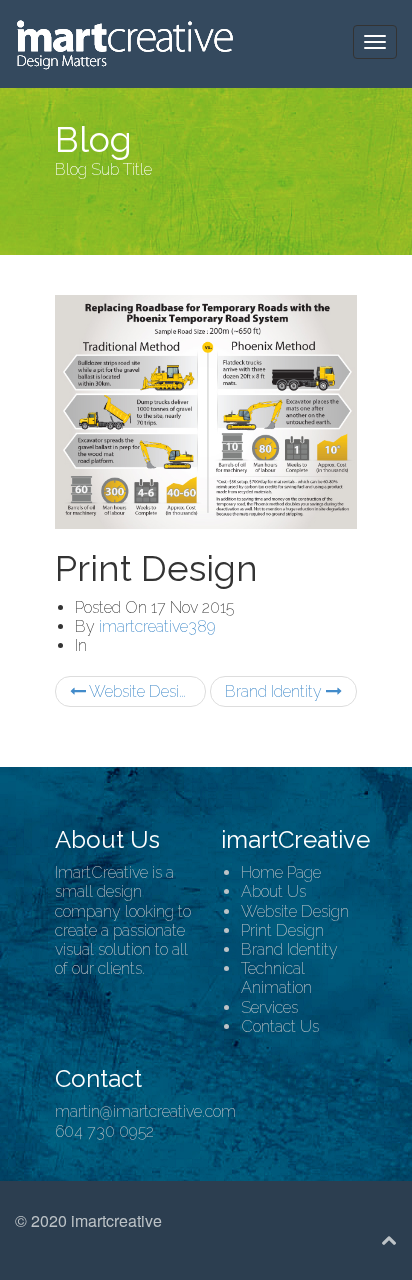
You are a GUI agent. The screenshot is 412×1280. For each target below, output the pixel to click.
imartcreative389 (157, 626)
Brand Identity (275, 691)
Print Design (282, 930)
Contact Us (280, 1026)
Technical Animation (276, 978)
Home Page (281, 872)
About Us (273, 891)
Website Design (141, 691)
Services (269, 1007)
